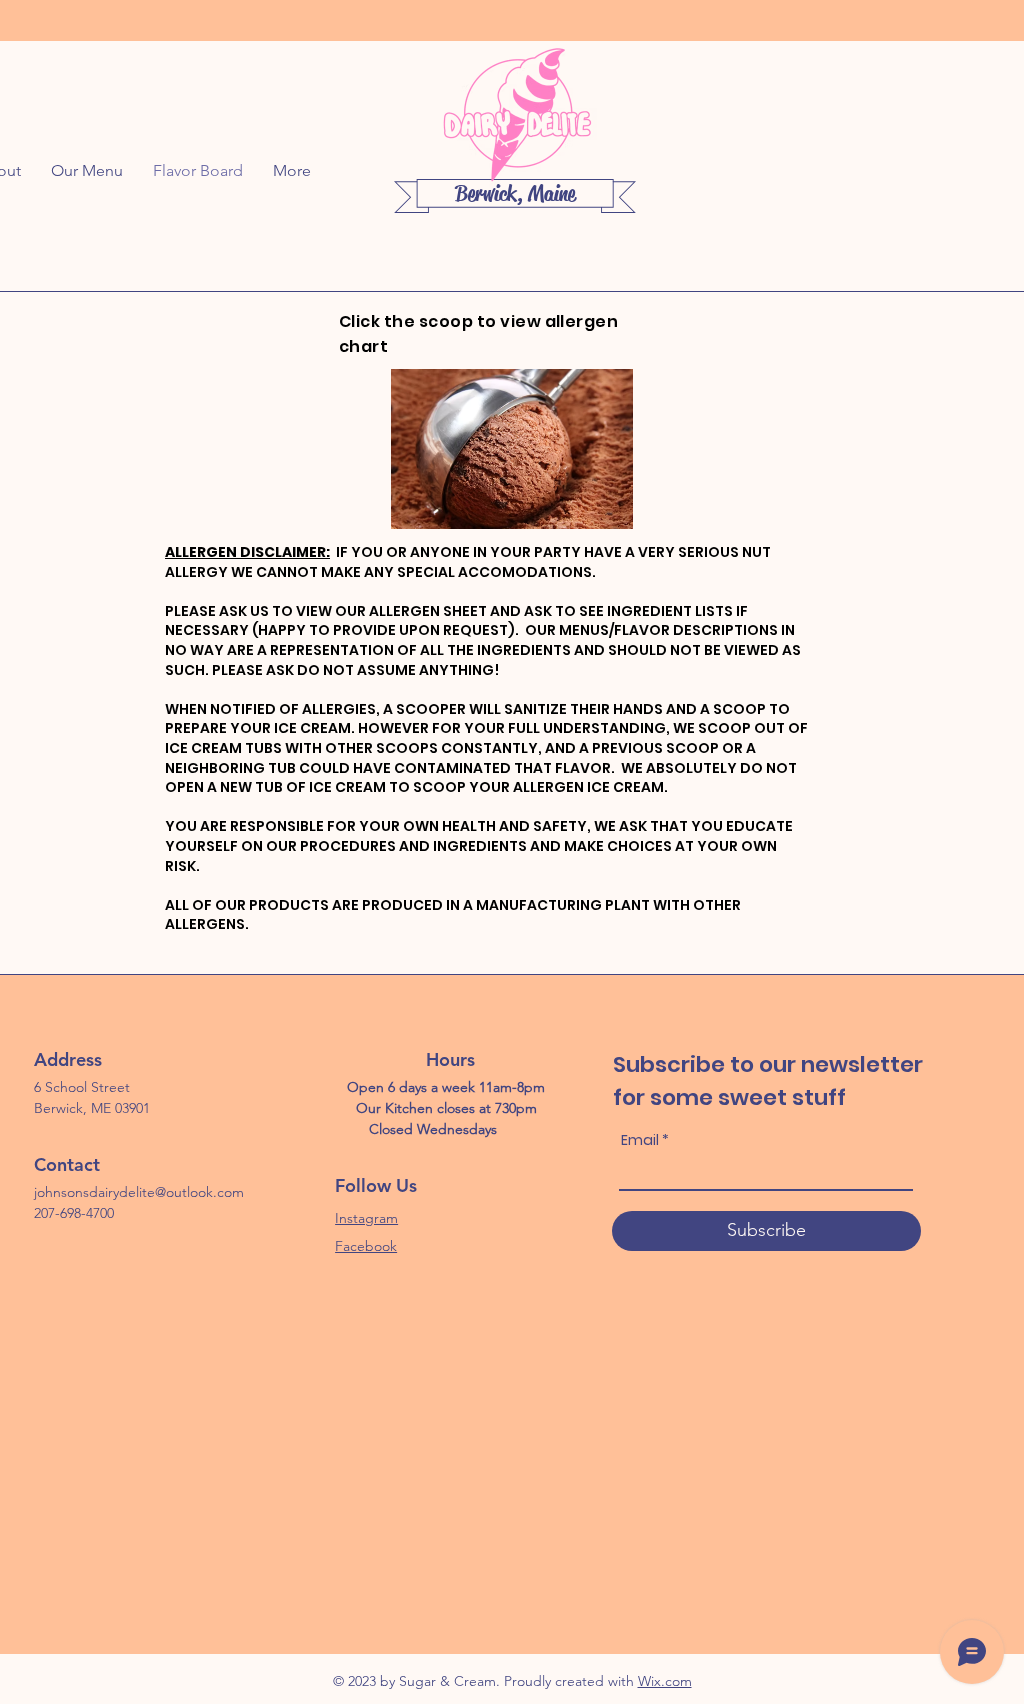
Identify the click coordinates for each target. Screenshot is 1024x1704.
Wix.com (665, 1681)
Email (640, 1140)
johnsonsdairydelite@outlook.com (139, 1192)
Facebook (366, 1246)
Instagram (366, 1218)
